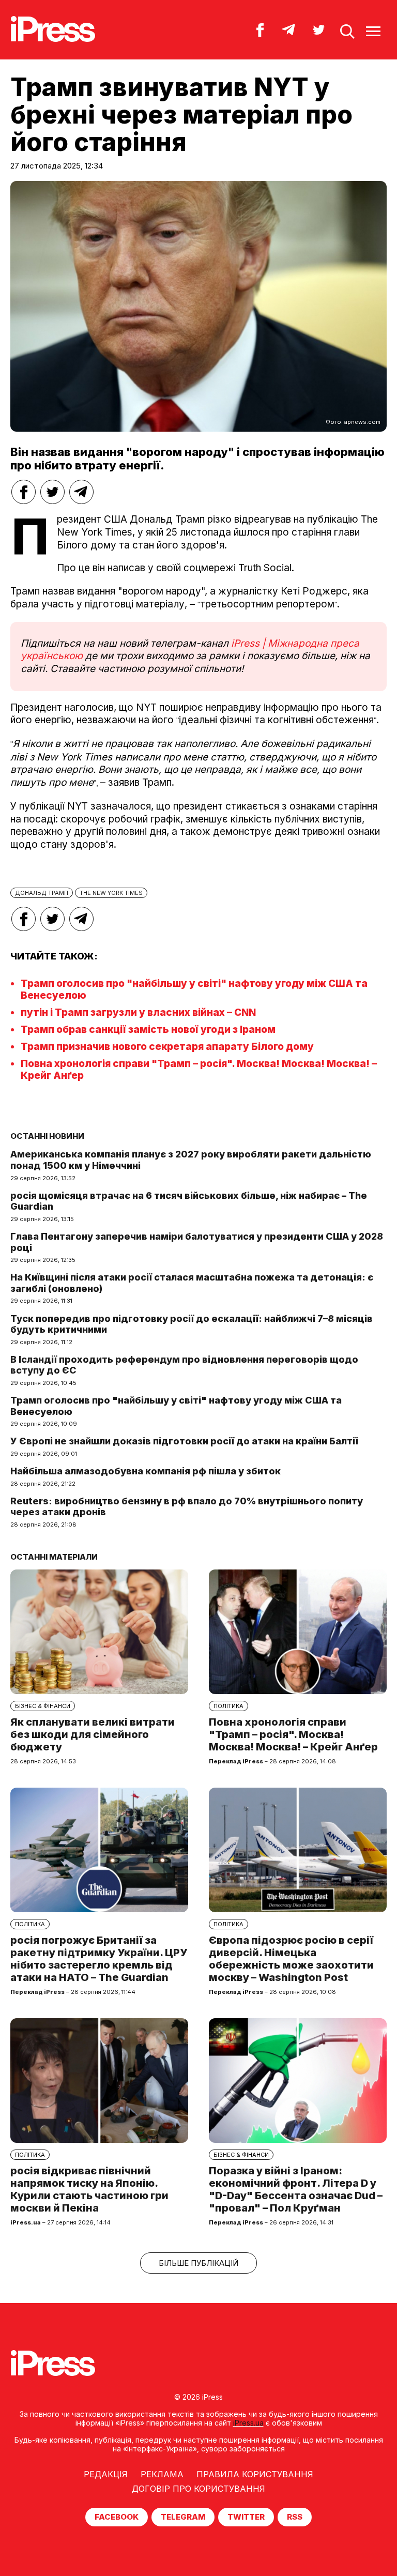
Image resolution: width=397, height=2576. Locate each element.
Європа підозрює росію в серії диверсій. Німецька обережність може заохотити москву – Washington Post (291, 1959)
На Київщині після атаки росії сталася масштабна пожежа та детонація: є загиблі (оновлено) (192, 1283)
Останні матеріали (54, 1557)
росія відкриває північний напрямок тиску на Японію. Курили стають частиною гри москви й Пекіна (89, 2189)
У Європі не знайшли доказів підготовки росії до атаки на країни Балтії (184, 1441)
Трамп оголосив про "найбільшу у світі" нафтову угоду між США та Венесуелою (176, 1406)
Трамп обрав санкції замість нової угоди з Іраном (148, 1030)
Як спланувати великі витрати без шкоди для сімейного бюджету (93, 1734)
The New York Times (111, 893)
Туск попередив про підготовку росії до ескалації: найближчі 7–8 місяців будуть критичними (192, 1324)
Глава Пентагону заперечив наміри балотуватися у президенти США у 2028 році (197, 1242)
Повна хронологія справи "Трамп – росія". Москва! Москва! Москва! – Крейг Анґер (293, 1734)
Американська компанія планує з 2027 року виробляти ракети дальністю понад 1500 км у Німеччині (191, 1160)
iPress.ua (248, 2423)
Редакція (106, 2474)
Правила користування (255, 2474)
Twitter (246, 2517)
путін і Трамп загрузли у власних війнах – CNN (138, 1012)
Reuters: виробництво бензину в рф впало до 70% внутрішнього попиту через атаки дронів (187, 1507)
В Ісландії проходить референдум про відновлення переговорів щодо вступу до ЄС (184, 1365)
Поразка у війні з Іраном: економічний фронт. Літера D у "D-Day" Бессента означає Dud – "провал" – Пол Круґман (296, 2189)
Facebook (117, 2517)
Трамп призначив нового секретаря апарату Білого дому (167, 1047)
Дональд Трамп (42, 893)
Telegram (183, 2517)
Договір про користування (198, 2489)
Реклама (162, 2474)
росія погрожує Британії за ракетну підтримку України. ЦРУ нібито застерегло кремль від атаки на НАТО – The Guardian (99, 1959)
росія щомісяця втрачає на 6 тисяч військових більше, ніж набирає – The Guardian (189, 1201)
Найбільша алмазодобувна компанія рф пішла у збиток (146, 1471)
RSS (295, 2517)
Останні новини (47, 1136)
